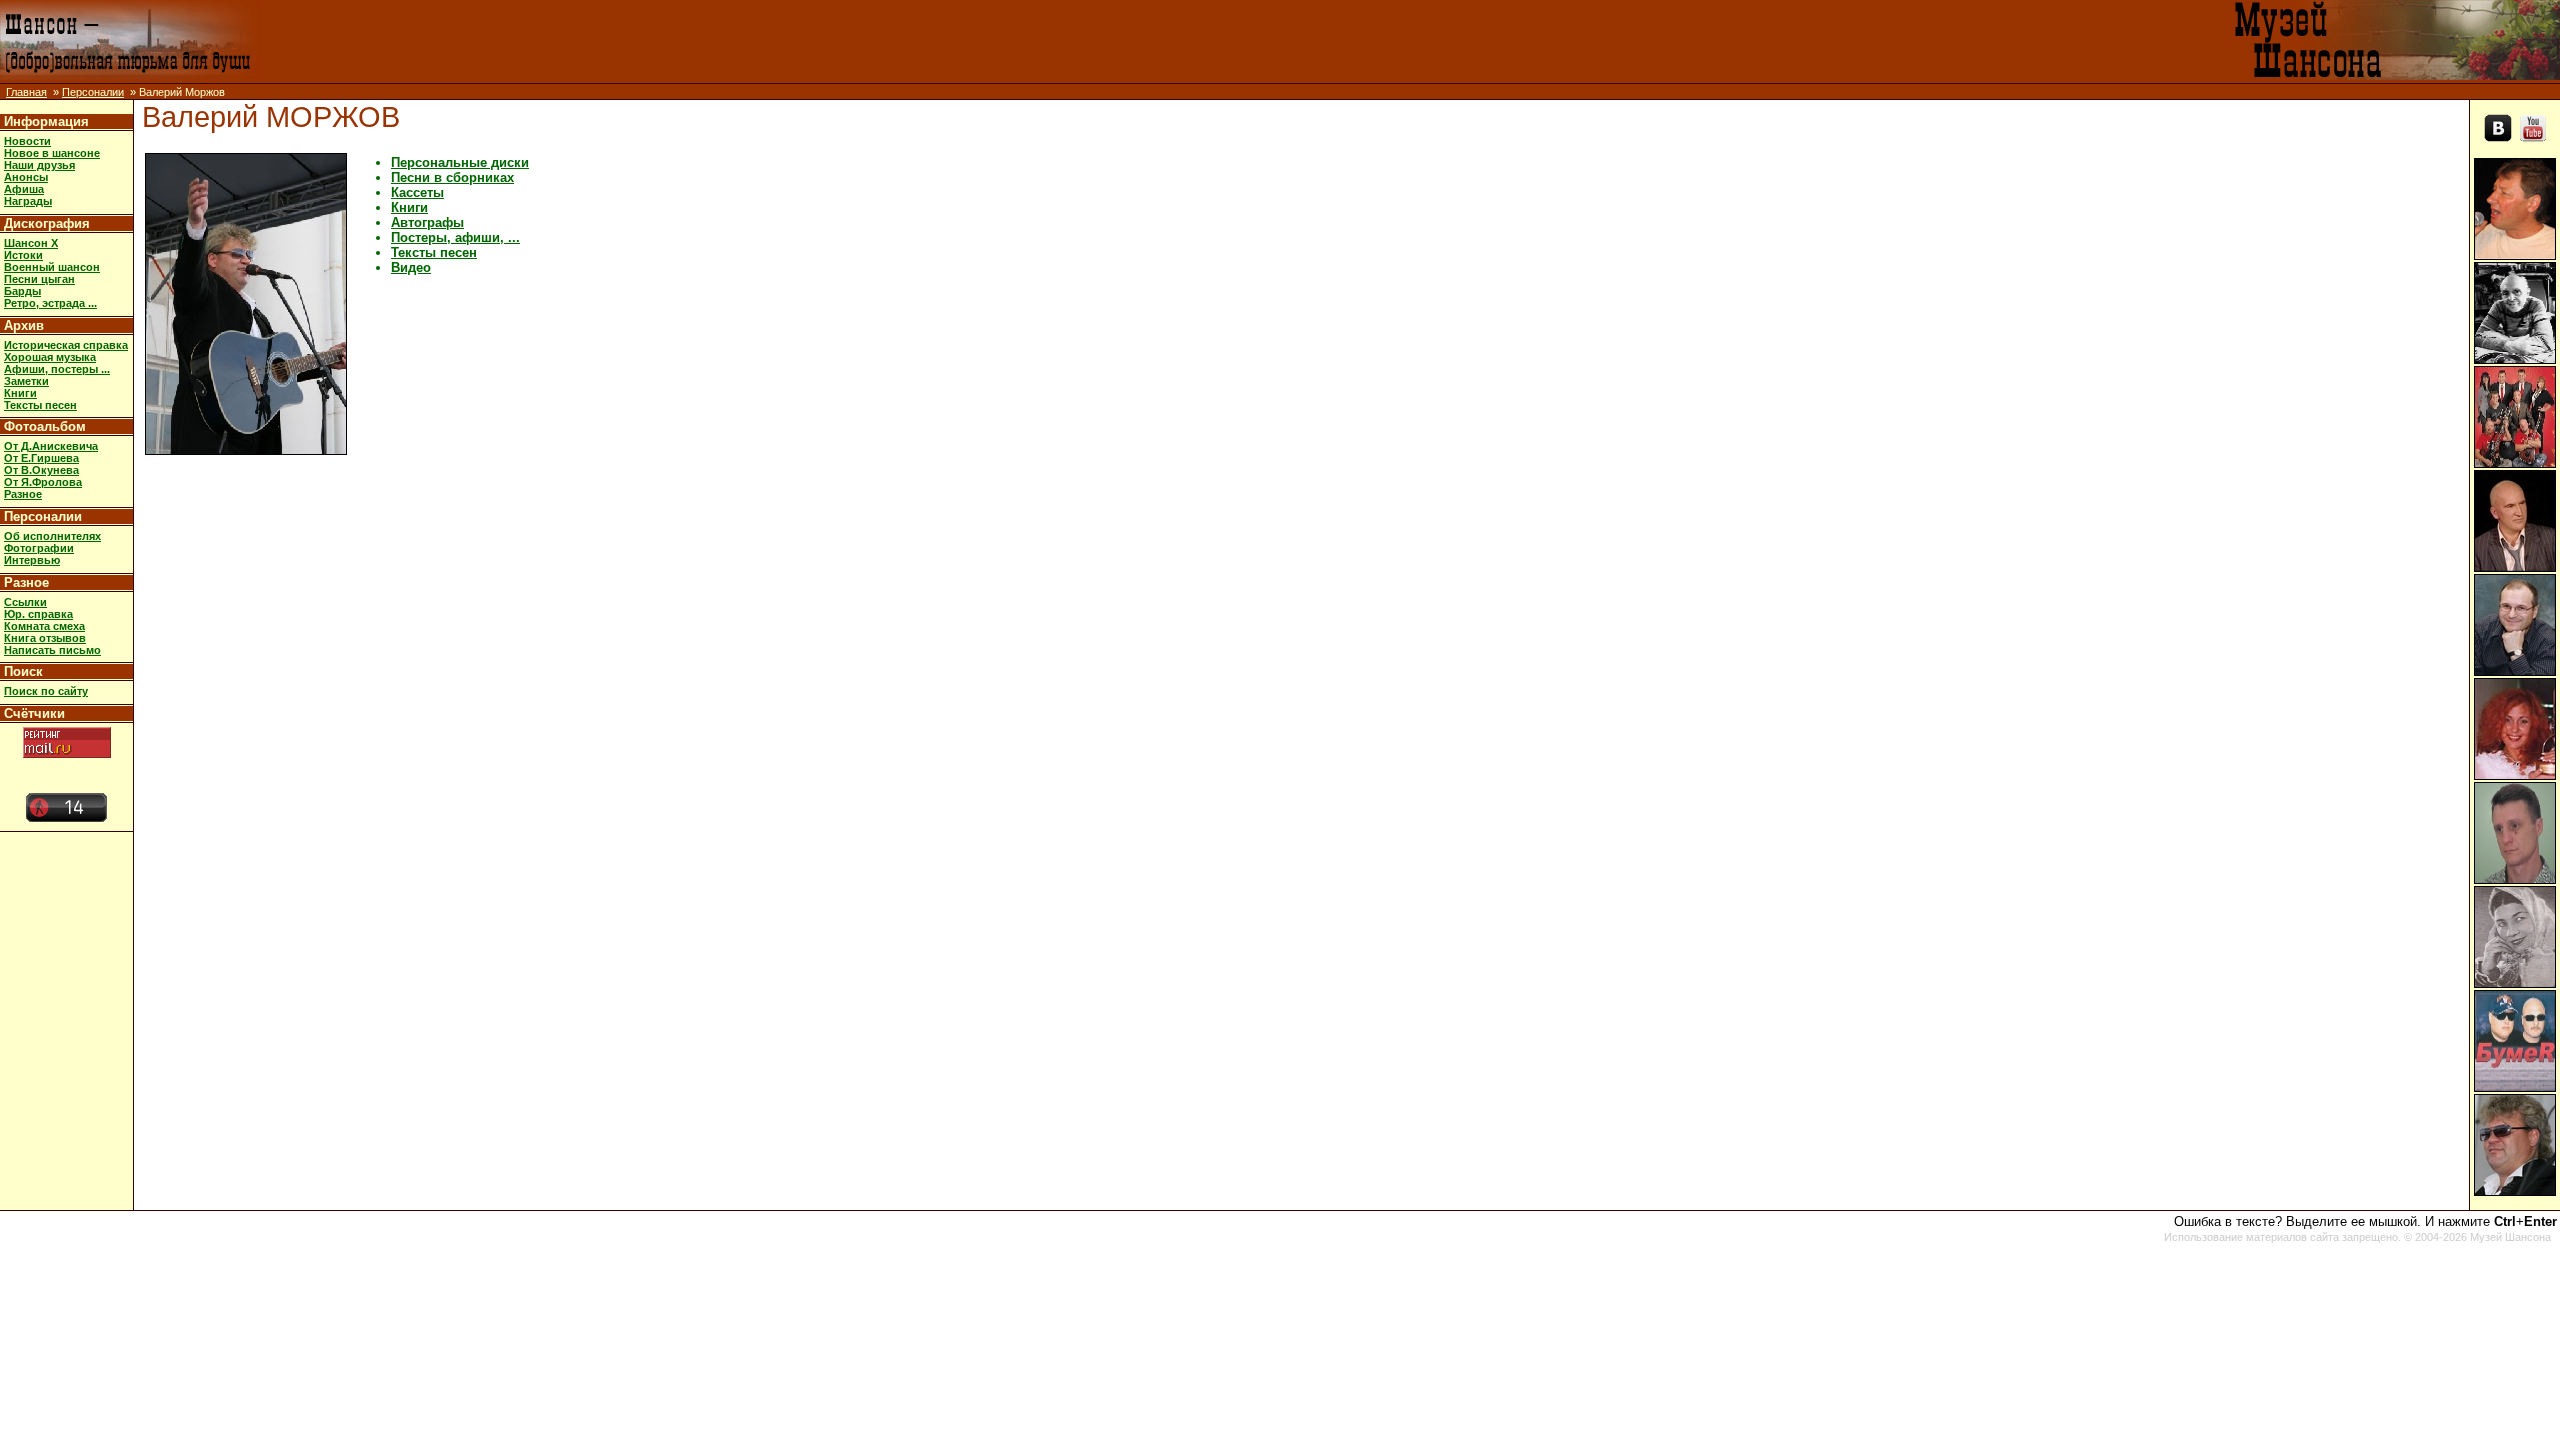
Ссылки (25, 602)
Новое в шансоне (52, 153)
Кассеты (417, 192)
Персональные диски (460, 162)
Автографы (427, 222)
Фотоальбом (45, 426)
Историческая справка (66, 345)
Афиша (24, 189)
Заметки (26, 381)
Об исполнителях (52, 536)
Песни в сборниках (452, 177)
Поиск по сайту (46, 691)
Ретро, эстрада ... (50, 303)
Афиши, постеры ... (57, 369)
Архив (24, 325)
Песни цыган (39, 279)
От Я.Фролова (43, 482)
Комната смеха (44, 626)
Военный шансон (52, 267)
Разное (23, 494)
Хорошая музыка (50, 357)
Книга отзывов (45, 638)
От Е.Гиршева (41, 458)
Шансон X (31, 243)
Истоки (23, 255)
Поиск (23, 671)
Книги (20, 393)
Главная (26, 92)
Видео (411, 267)
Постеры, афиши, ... (455, 237)
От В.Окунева (41, 470)
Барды (22, 291)
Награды (28, 201)
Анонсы (26, 177)
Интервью (32, 560)
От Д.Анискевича (51, 446)
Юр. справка (38, 614)
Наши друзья (39, 165)
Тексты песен (40, 405)
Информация (46, 121)
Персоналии (93, 92)
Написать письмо (52, 650)
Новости (27, 141)
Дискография (47, 223)
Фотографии (39, 548)
